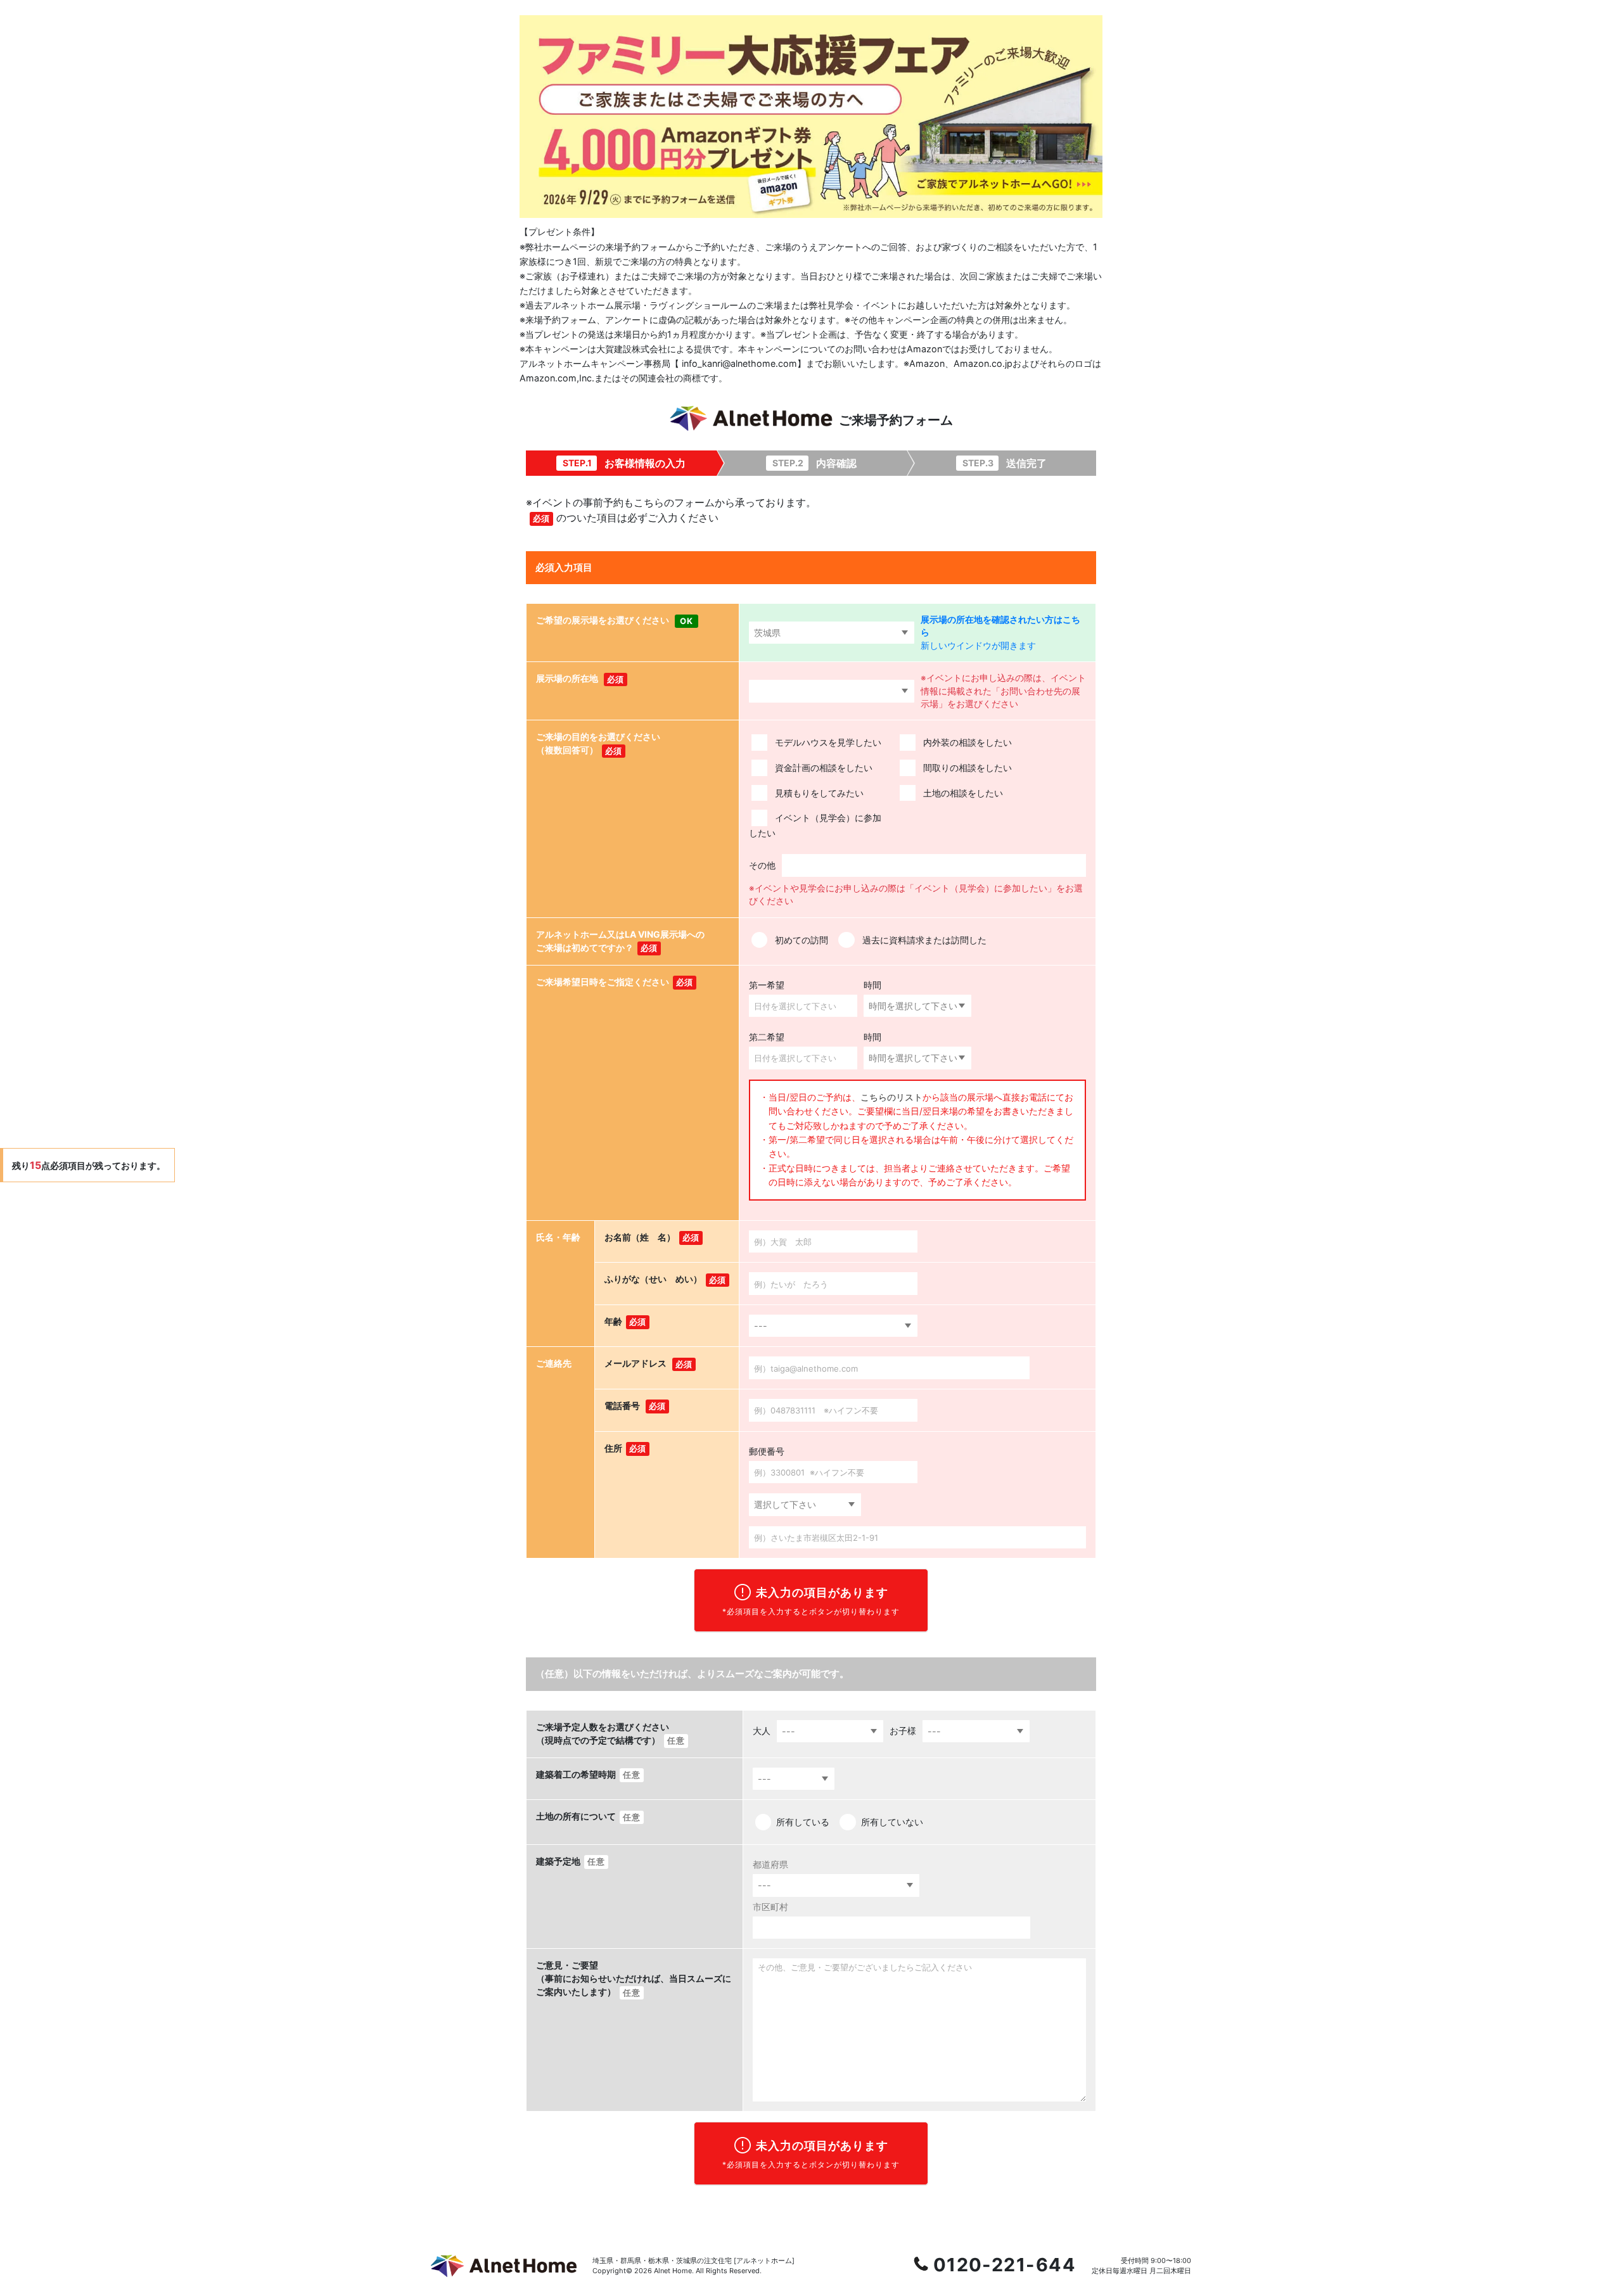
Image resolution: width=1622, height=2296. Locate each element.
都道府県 (770, 1864)
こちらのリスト (891, 1097)
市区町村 (770, 1907)
